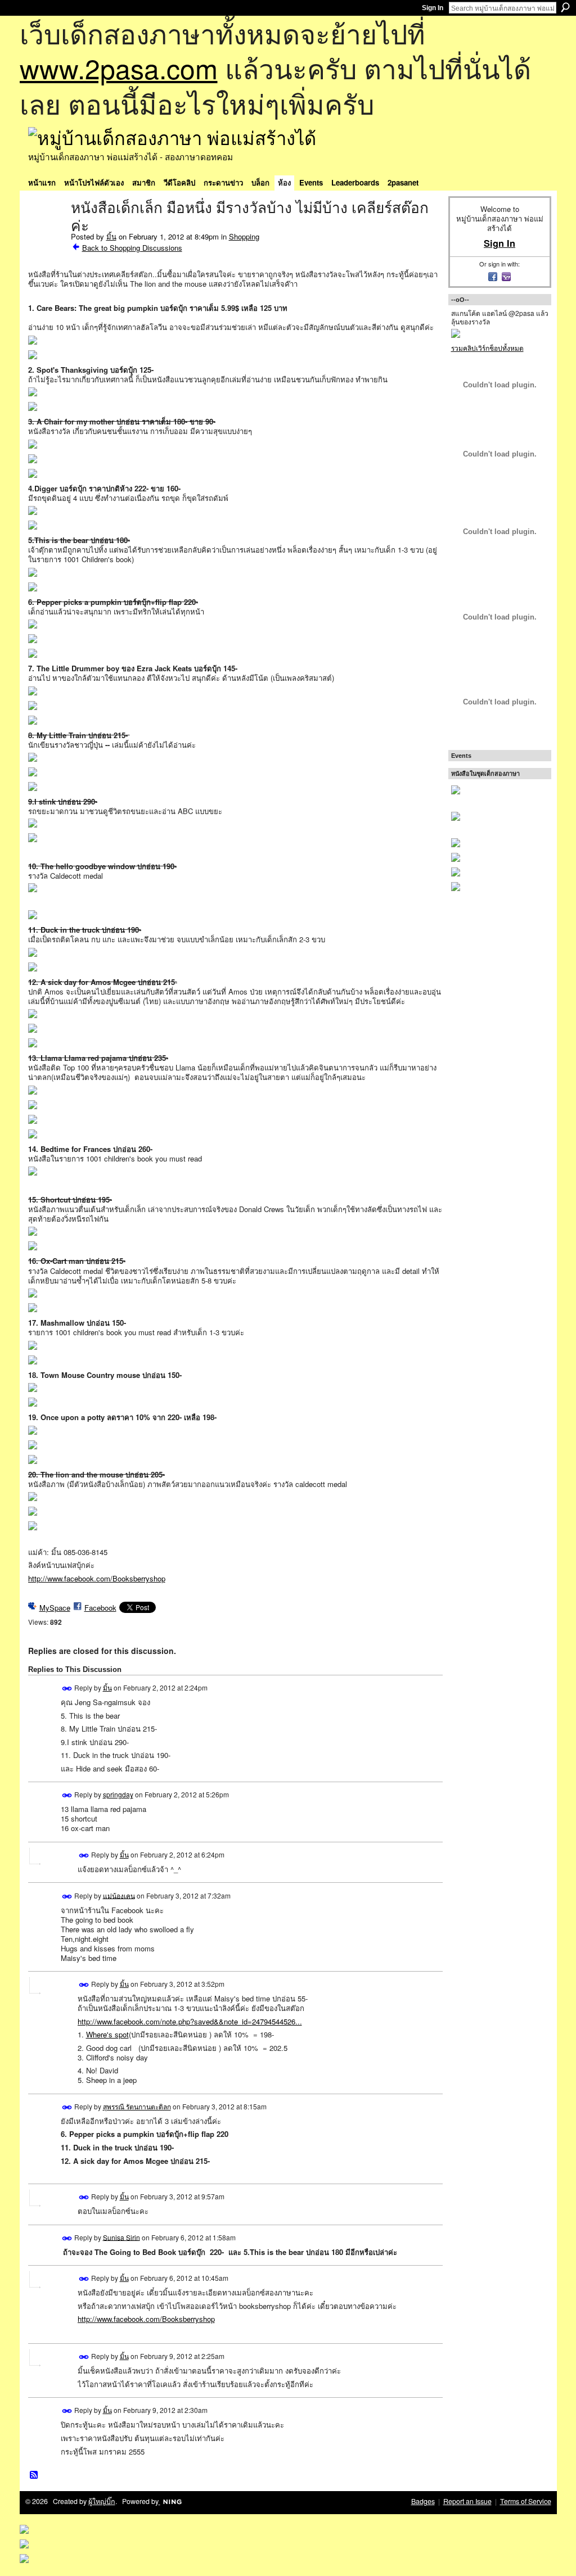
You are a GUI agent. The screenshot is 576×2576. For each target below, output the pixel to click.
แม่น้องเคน (119, 1895)
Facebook (100, 1608)
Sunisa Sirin (121, 2237)
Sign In (433, 8)
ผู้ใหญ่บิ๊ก (102, 2501)
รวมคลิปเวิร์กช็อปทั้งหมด (487, 348)
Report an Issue (467, 2501)
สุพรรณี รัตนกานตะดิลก (137, 2106)
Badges (423, 2501)
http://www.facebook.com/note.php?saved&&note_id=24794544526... (190, 2021)
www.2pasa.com (119, 68)
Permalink (67, 1689)
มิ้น (111, 236)
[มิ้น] (46, 232)
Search (565, 7)
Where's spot (107, 2034)
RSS (34, 2475)
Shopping (244, 236)
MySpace (55, 1608)
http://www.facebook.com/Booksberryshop (97, 1578)
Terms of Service (526, 2501)
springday (118, 1794)
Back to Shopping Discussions (132, 248)
